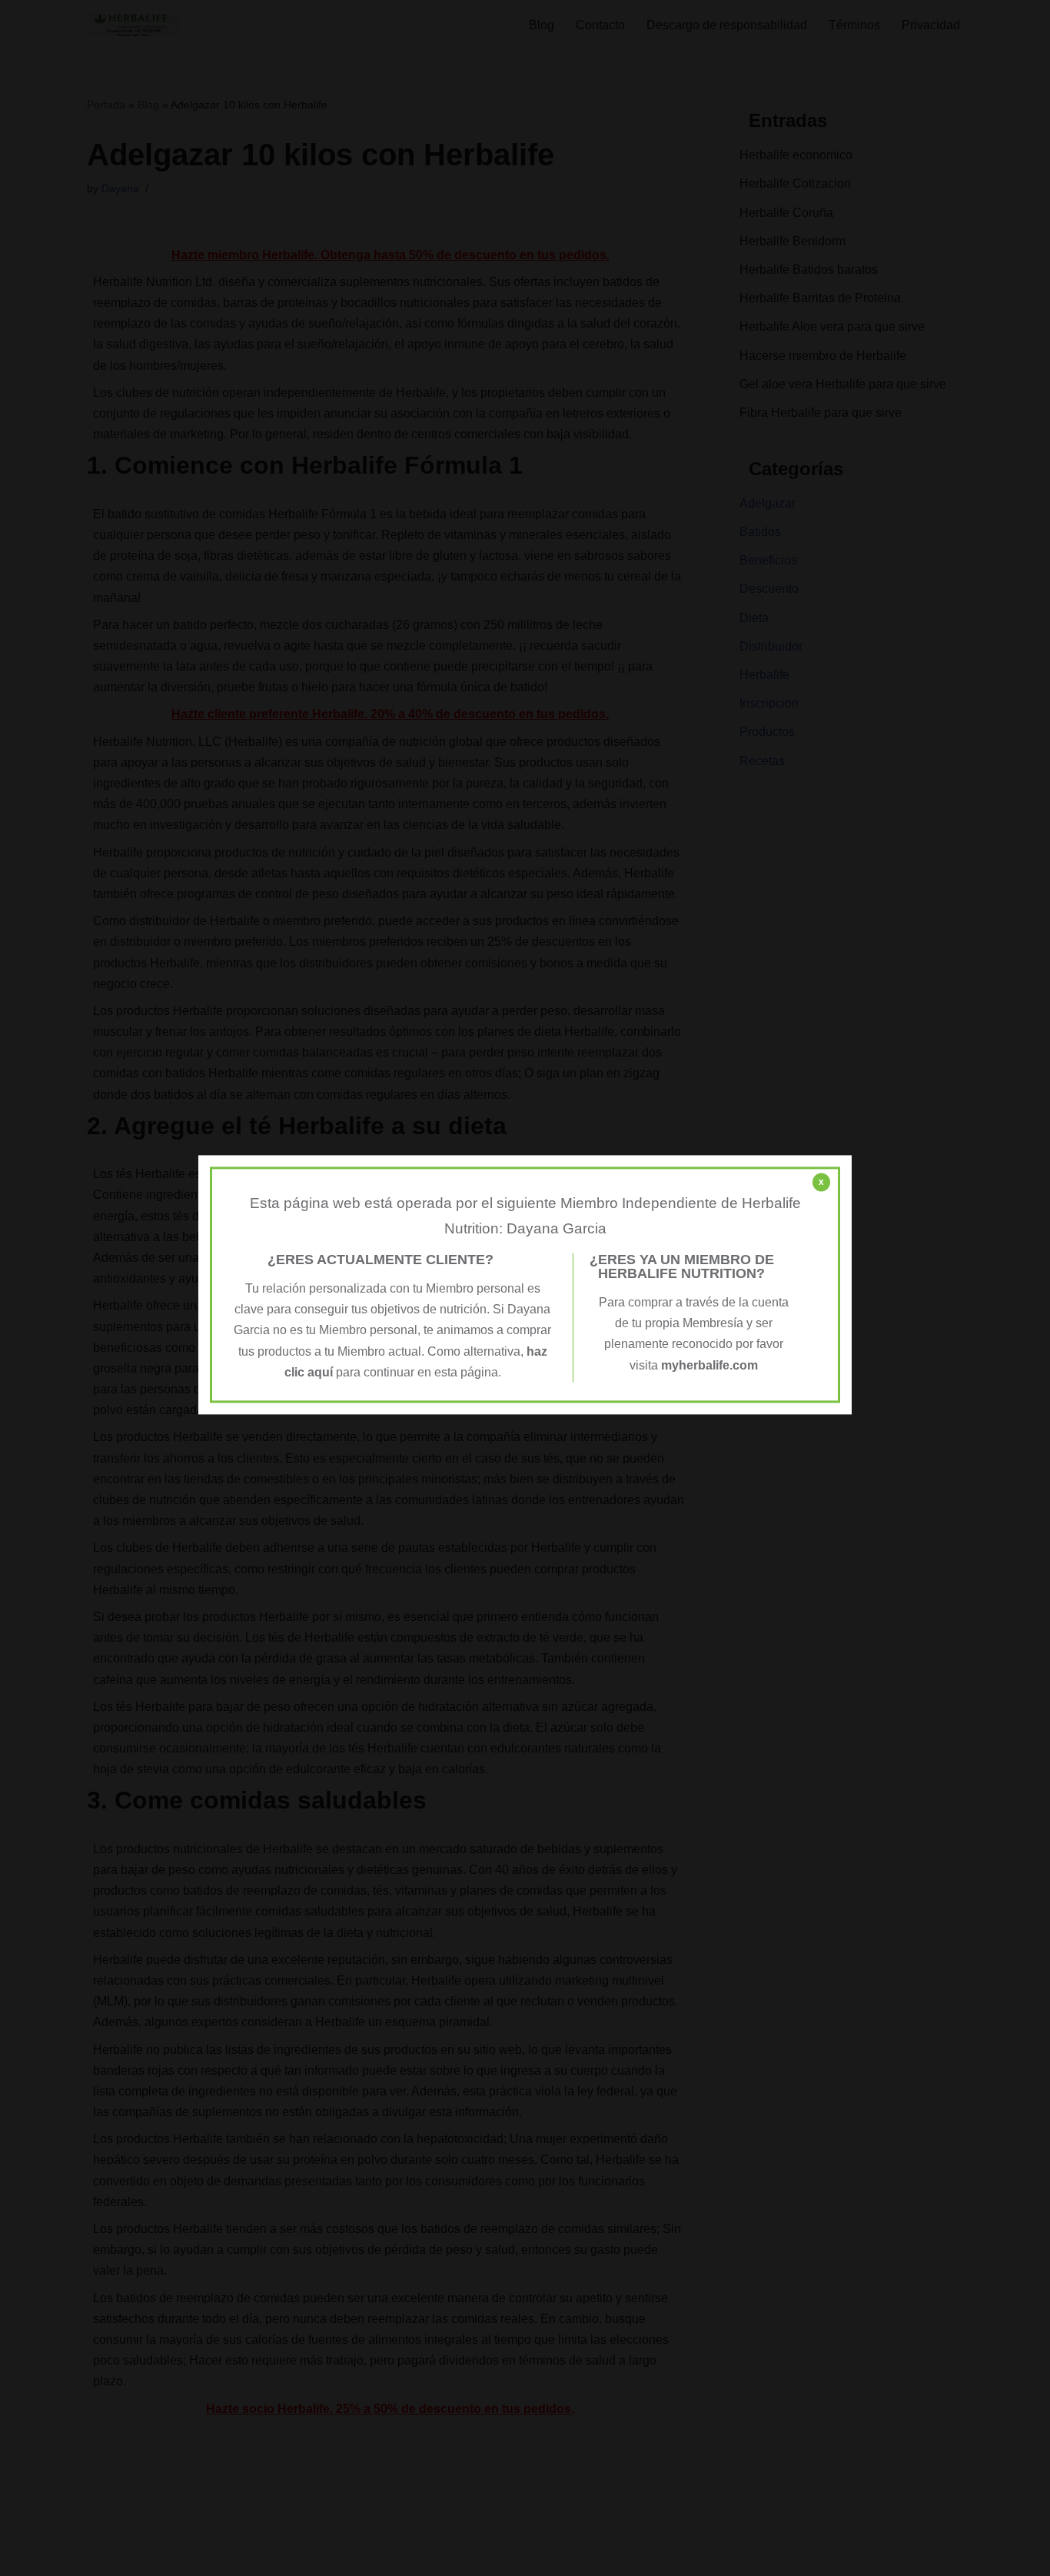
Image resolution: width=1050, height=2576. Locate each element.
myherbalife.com (709, 1365)
